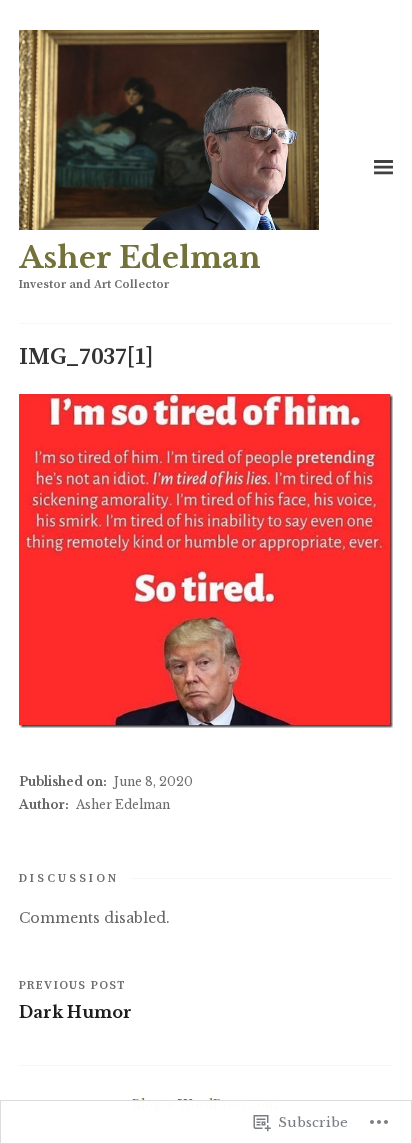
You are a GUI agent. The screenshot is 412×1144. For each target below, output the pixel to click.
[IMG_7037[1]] (206, 561)
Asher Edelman (140, 258)
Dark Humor (75, 1012)
